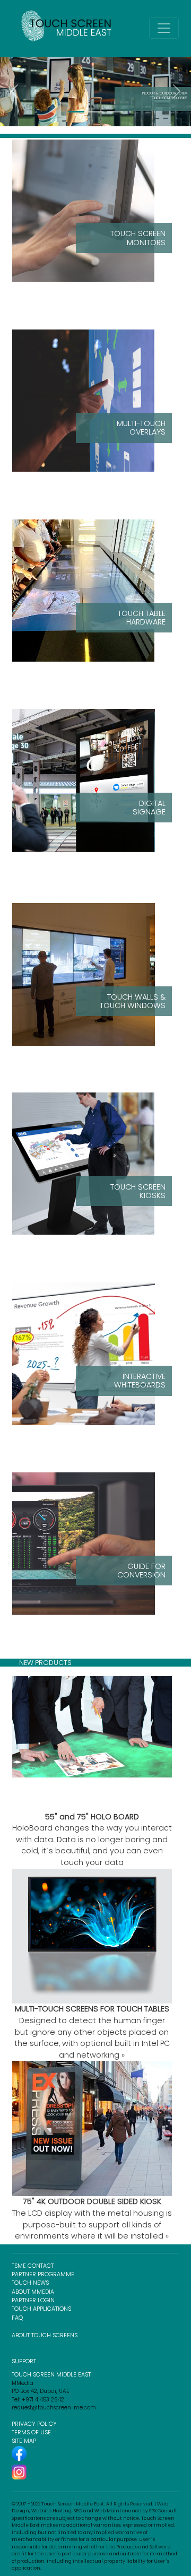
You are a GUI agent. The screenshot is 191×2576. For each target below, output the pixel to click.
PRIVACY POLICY (34, 2424)
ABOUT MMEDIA (33, 2292)
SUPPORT (24, 2361)
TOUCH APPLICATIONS (41, 2309)
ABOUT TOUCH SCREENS (45, 2335)
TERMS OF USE (31, 2432)
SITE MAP (24, 2441)
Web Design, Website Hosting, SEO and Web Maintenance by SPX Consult (94, 2508)
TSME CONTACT (33, 2266)
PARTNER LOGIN (33, 2300)
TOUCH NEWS (30, 2283)
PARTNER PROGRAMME (43, 2274)
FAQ (17, 2318)
